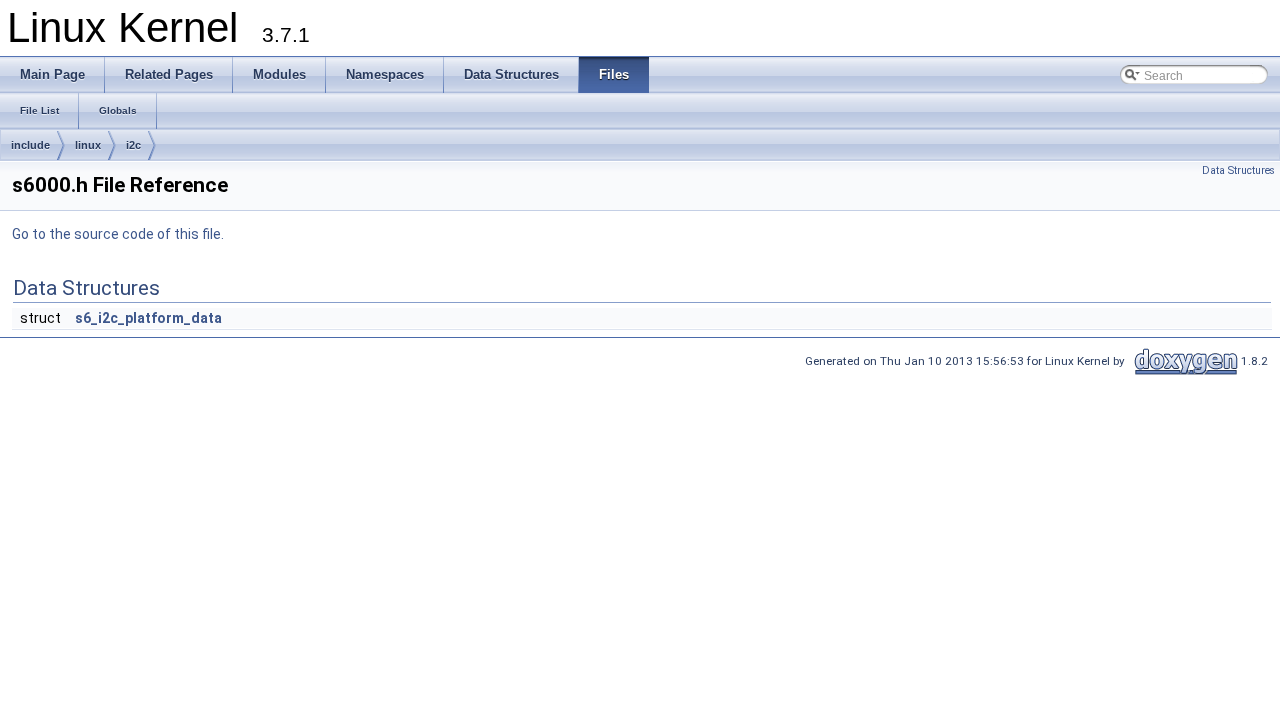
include (30, 145)
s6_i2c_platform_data (148, 318)
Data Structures (1238, 170)
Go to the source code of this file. (118, 234)
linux (88, 145)
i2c (133, 145)
